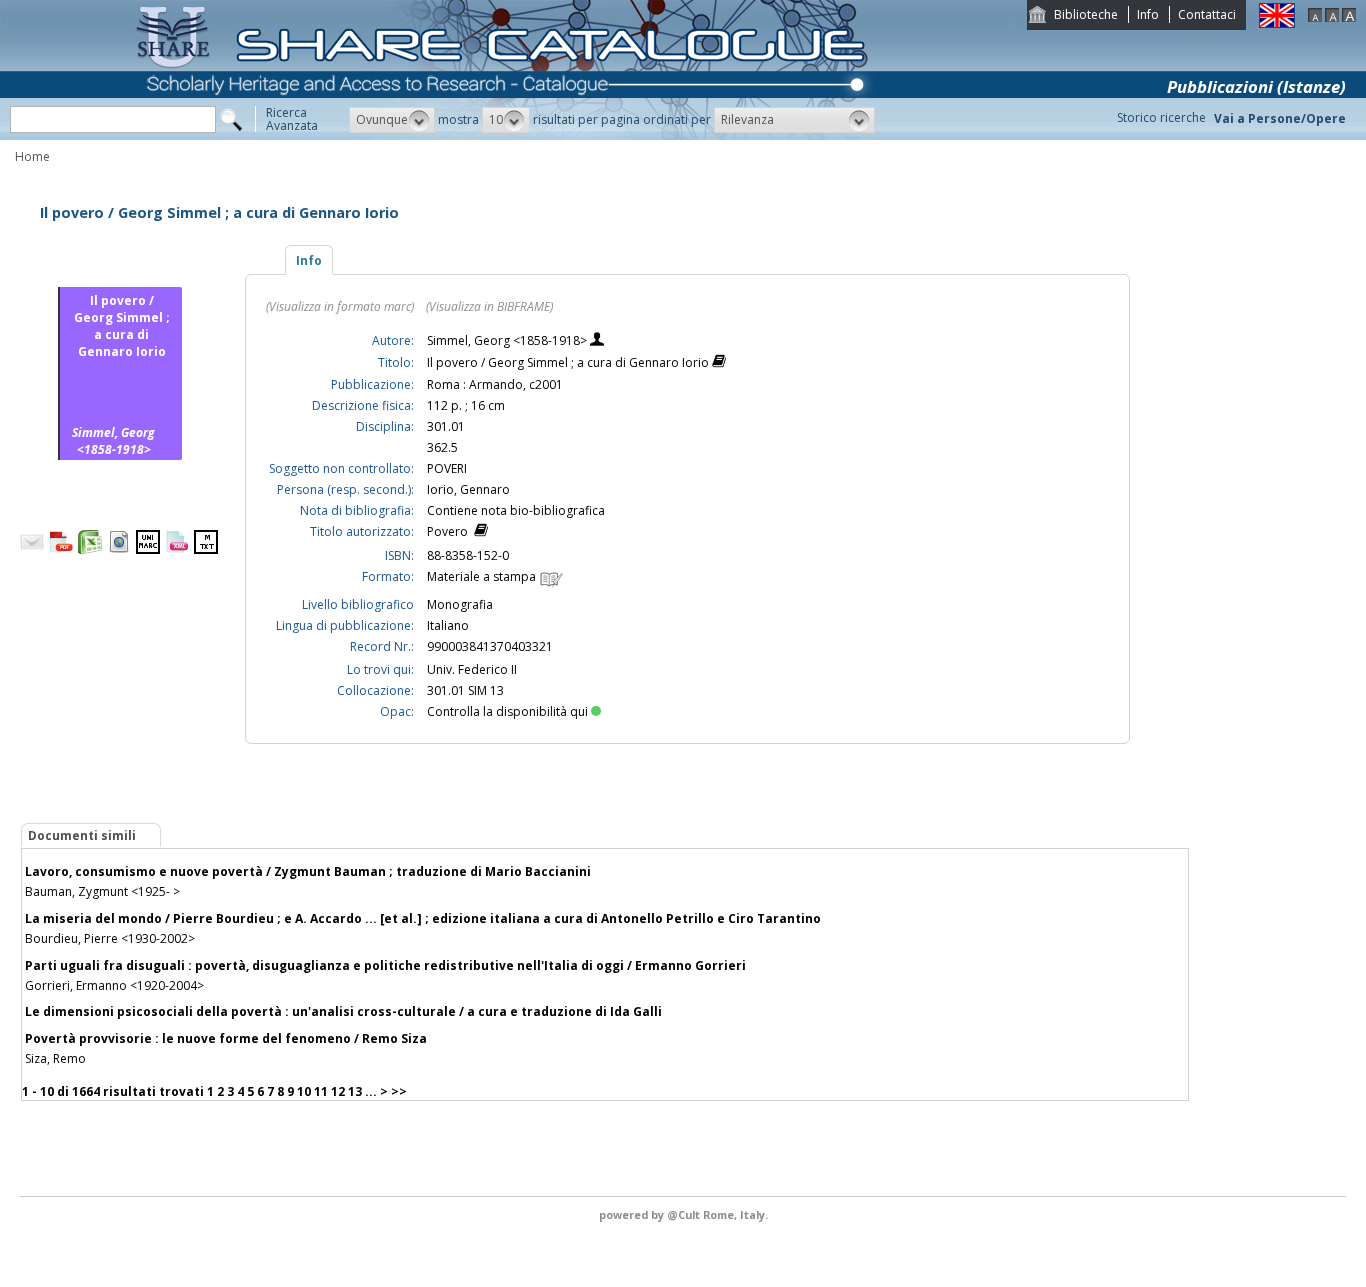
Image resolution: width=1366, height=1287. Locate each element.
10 (304, 1091)
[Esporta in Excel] (90, 549)
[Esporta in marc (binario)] (148, 549)
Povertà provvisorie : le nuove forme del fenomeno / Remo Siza (226, 1038)
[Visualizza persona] (597, 341)
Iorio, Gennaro (468, 489)
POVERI (447, 468)
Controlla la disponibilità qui (507, 711)
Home (32, 156)
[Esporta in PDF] (61, 549)
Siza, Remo (55, 1058)
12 (338, 1091)
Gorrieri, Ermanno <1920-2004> (114, 985)
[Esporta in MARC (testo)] (206, 549)
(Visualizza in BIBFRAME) (489, 306)
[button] (392, 120)
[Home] (506, 135)
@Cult (685, 1214)
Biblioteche (1086, 14)
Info (1148, 14)
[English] (1277, 23)
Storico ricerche (1161, 117)
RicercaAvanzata (292, 119)
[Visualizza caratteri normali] (1332, 17)
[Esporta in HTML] (119, 549)
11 (321, 1091)
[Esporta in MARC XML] (177, 549)
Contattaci (1207, 14)
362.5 (442, 447)
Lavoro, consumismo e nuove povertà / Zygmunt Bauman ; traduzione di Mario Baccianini (308, 871)
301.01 (446, 426)
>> (399, 1091)
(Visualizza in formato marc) (340, 306)
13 (355, 1091)
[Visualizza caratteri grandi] (1349, 17)
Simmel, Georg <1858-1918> (508, 340)
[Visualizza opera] (719, 363)
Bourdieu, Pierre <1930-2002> (110, 938)
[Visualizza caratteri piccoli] (1315, 17)
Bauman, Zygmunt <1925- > (102, 891)
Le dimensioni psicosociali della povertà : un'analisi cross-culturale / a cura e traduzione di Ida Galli (343, 1011)
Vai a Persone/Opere (1280, 118)
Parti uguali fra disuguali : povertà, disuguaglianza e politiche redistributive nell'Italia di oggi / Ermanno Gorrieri (385, 965)
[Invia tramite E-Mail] (32, 549)
